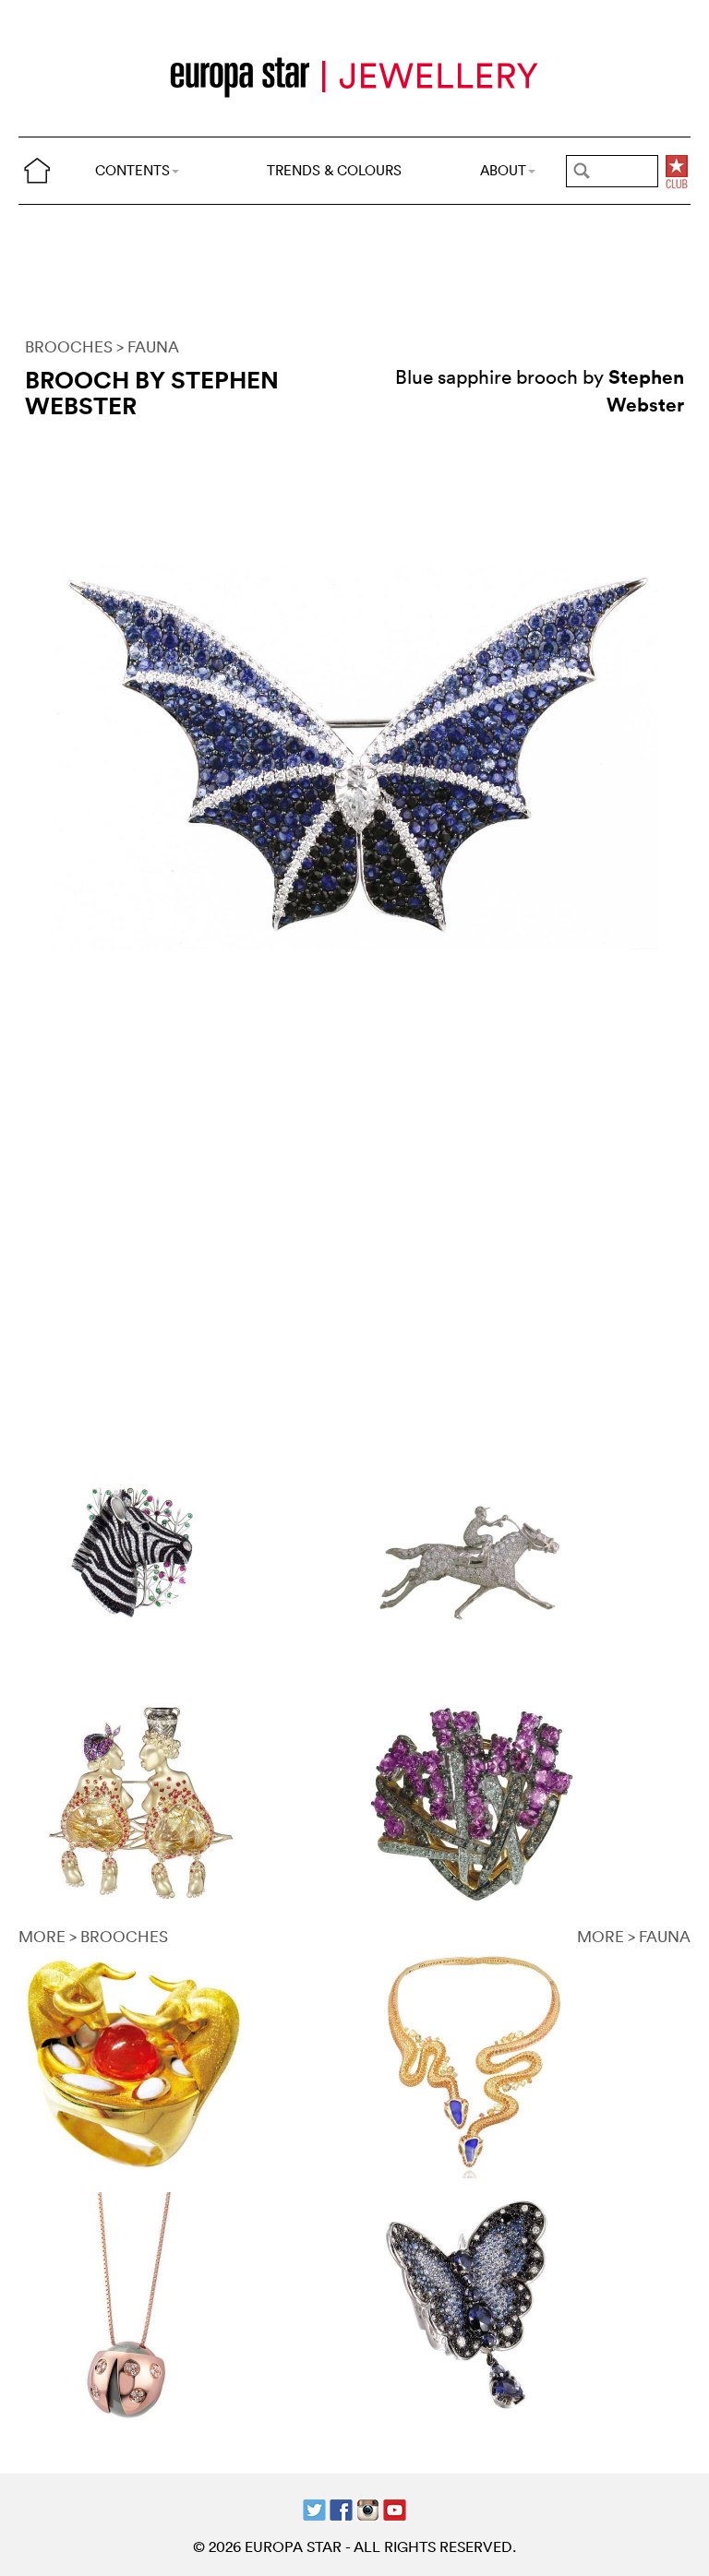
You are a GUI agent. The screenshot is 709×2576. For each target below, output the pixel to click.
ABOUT (503, 170)
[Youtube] (395, 2508)
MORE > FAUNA (634, 1936)
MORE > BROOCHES (93, 1936)
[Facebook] (341, 2508)
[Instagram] (368, 2508)
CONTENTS (132, 170)
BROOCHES (69, 346)
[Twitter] (314, 2508)
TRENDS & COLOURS (334, 170)
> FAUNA (148, 346)
